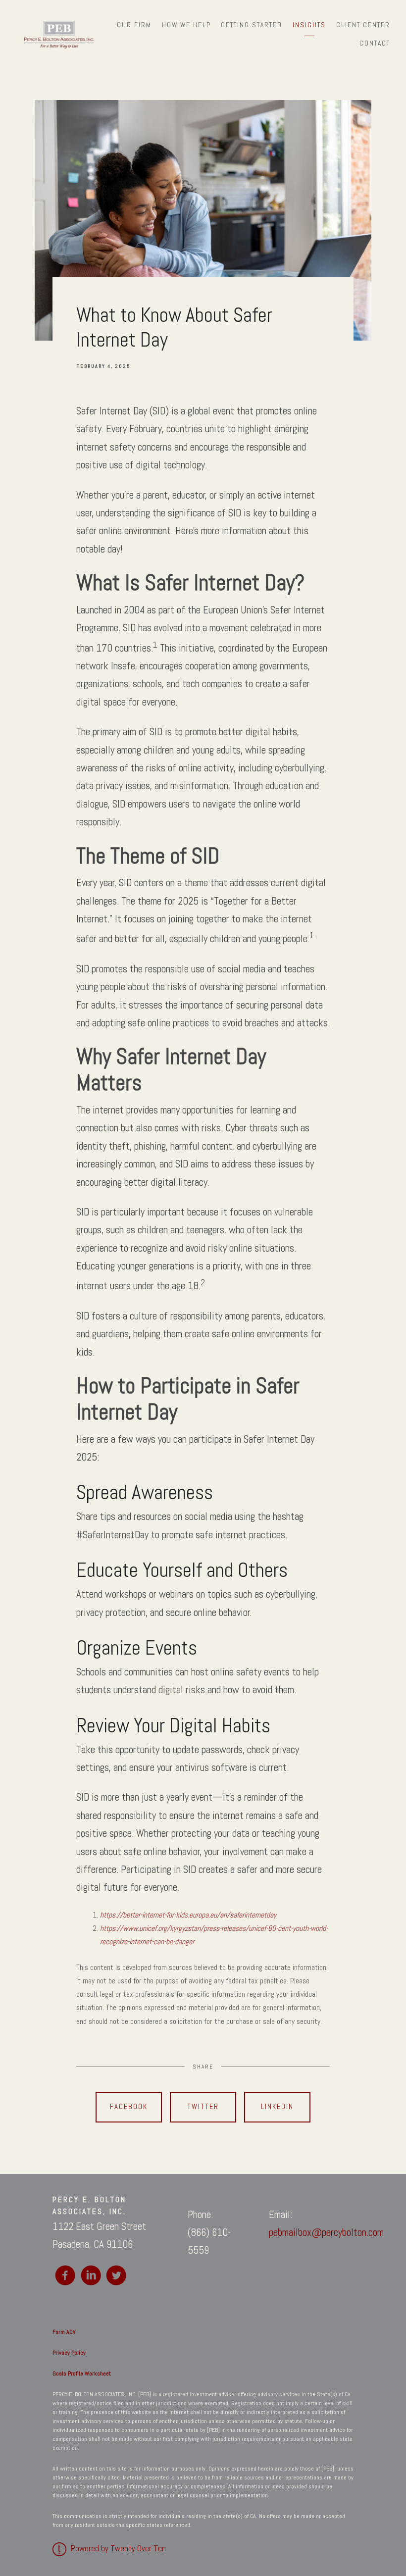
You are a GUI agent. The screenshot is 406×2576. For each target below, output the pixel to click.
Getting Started (252, 25)
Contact (375, 43)
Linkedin (277, 2107)
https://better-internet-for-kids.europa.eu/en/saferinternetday (188, 1915)
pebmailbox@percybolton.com (326, 2232)
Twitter (203, 2107)
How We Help (186, 25)
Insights (309, 25)
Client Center (363, 25)
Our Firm (134, 25)
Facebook (129, 2107)
